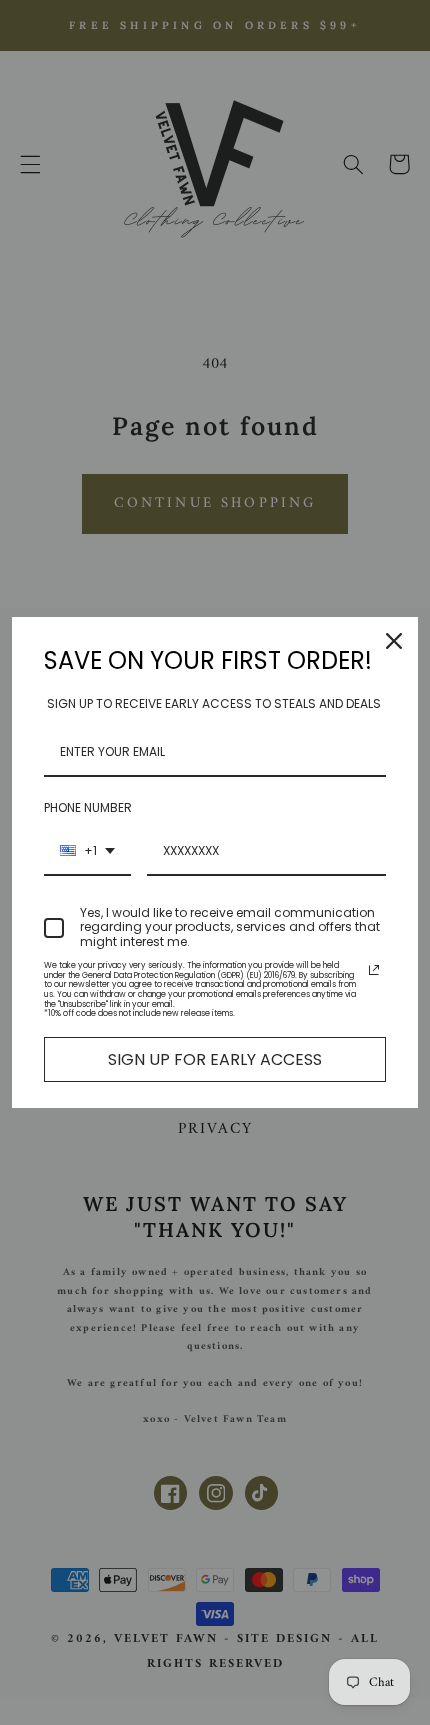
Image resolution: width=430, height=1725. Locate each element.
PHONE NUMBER (88, 807)
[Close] (394, 641)
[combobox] (87, 852)
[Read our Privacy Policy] (374, 970)
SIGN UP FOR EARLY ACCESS (215, 1059)
